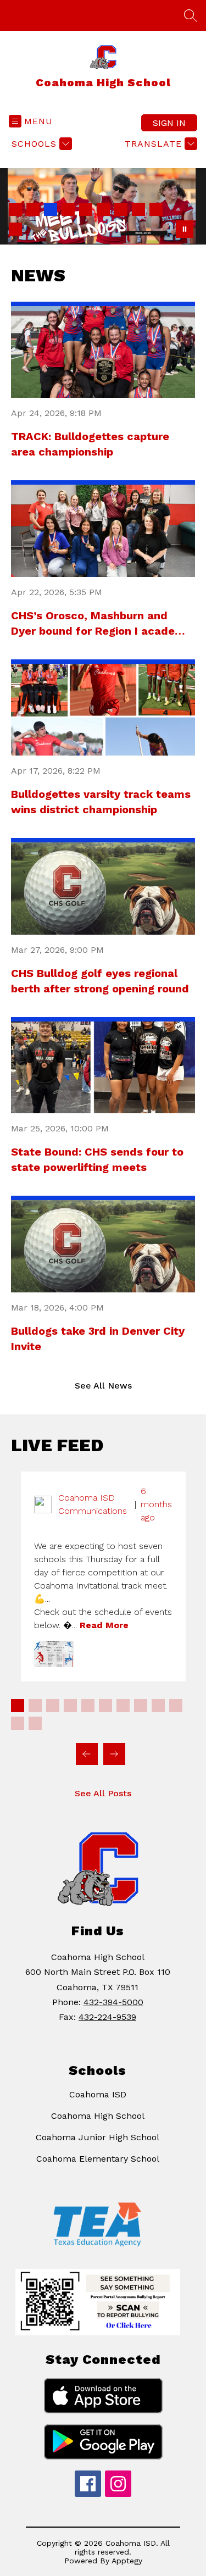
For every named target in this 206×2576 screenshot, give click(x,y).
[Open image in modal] (54, 1654)
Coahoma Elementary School (98, 2159)
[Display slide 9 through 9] (158, 1706)
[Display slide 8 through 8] (141, 1706)
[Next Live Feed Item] (114, 1754)
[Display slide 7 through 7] (123, 1706)
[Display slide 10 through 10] (176, 1706)
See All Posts (103, 1793)
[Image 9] (156, 209)
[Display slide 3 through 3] (53, 1706)
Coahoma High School (98, 2116)
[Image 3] (51, 209)
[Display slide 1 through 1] (18, 1706)
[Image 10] (15, 229)
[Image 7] (121, 209)
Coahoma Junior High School (98, 2137)
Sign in (169, 123)
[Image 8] (138, 209)
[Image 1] (15, 209)
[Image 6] (103, 209)
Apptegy (127, 2561)
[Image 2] (33, 209)
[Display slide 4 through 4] (70, 1706)
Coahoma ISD (98, 2094)
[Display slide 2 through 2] (35, 1706)
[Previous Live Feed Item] (87, 1754)
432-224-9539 (107, 2017)
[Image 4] (68, 209)
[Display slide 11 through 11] (18, 1723)
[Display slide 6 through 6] (105, 1706)
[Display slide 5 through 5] (88, 1706)
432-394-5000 (113, 2002)
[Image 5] (86, 209)
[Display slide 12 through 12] (35, 1723)
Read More (104, 1625)
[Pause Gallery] (185, 229)
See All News (103, 1386)
